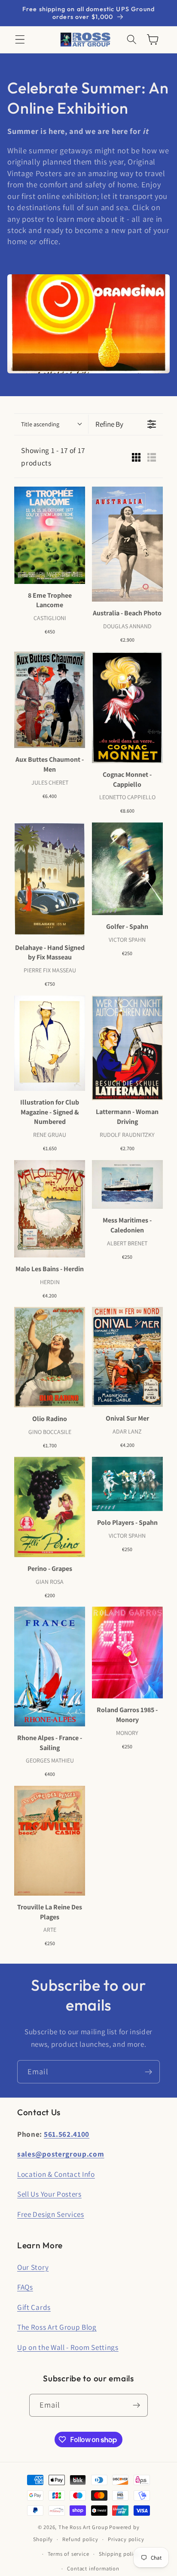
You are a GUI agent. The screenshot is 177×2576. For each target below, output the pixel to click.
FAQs (25, 2287)
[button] (20, 40)
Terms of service (69, 2554)
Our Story (33, 2267)
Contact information (93, 2568)
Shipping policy (119, 2554)
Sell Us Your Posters (49, 2194)
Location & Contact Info (56, 2174)
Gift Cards (34, 2307)
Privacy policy (126, 2539)
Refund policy (80, 2539)
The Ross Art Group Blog (57, 2327)
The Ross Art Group (83, 2527)
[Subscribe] (148, 2072)
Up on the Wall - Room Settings (68, 2347)
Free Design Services (51, 2214)
